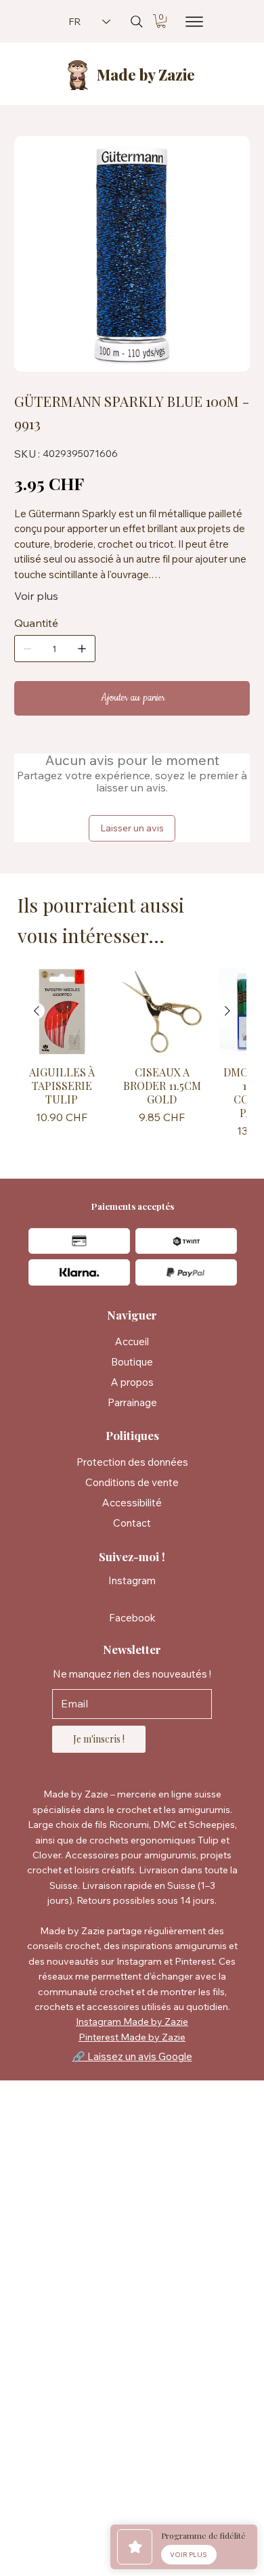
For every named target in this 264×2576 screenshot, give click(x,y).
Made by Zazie (146, 74)
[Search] (137, 22)
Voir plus (36, 596)
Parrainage (132, 1402)
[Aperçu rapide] (62, 1011)
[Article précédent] (37, 1011)
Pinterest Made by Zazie (132, 2037)
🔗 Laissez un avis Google (132, 2056)
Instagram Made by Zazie (132, 2022)
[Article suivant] (227, 1011)
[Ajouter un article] (82, 649)
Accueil (132, 1341)
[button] (161, 21)
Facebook (132, 1618)
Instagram (132, 1580)
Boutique (132, 1362)
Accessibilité (132, 1503)
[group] (132, 1055)
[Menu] (190, 22)
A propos (132, 1382)
